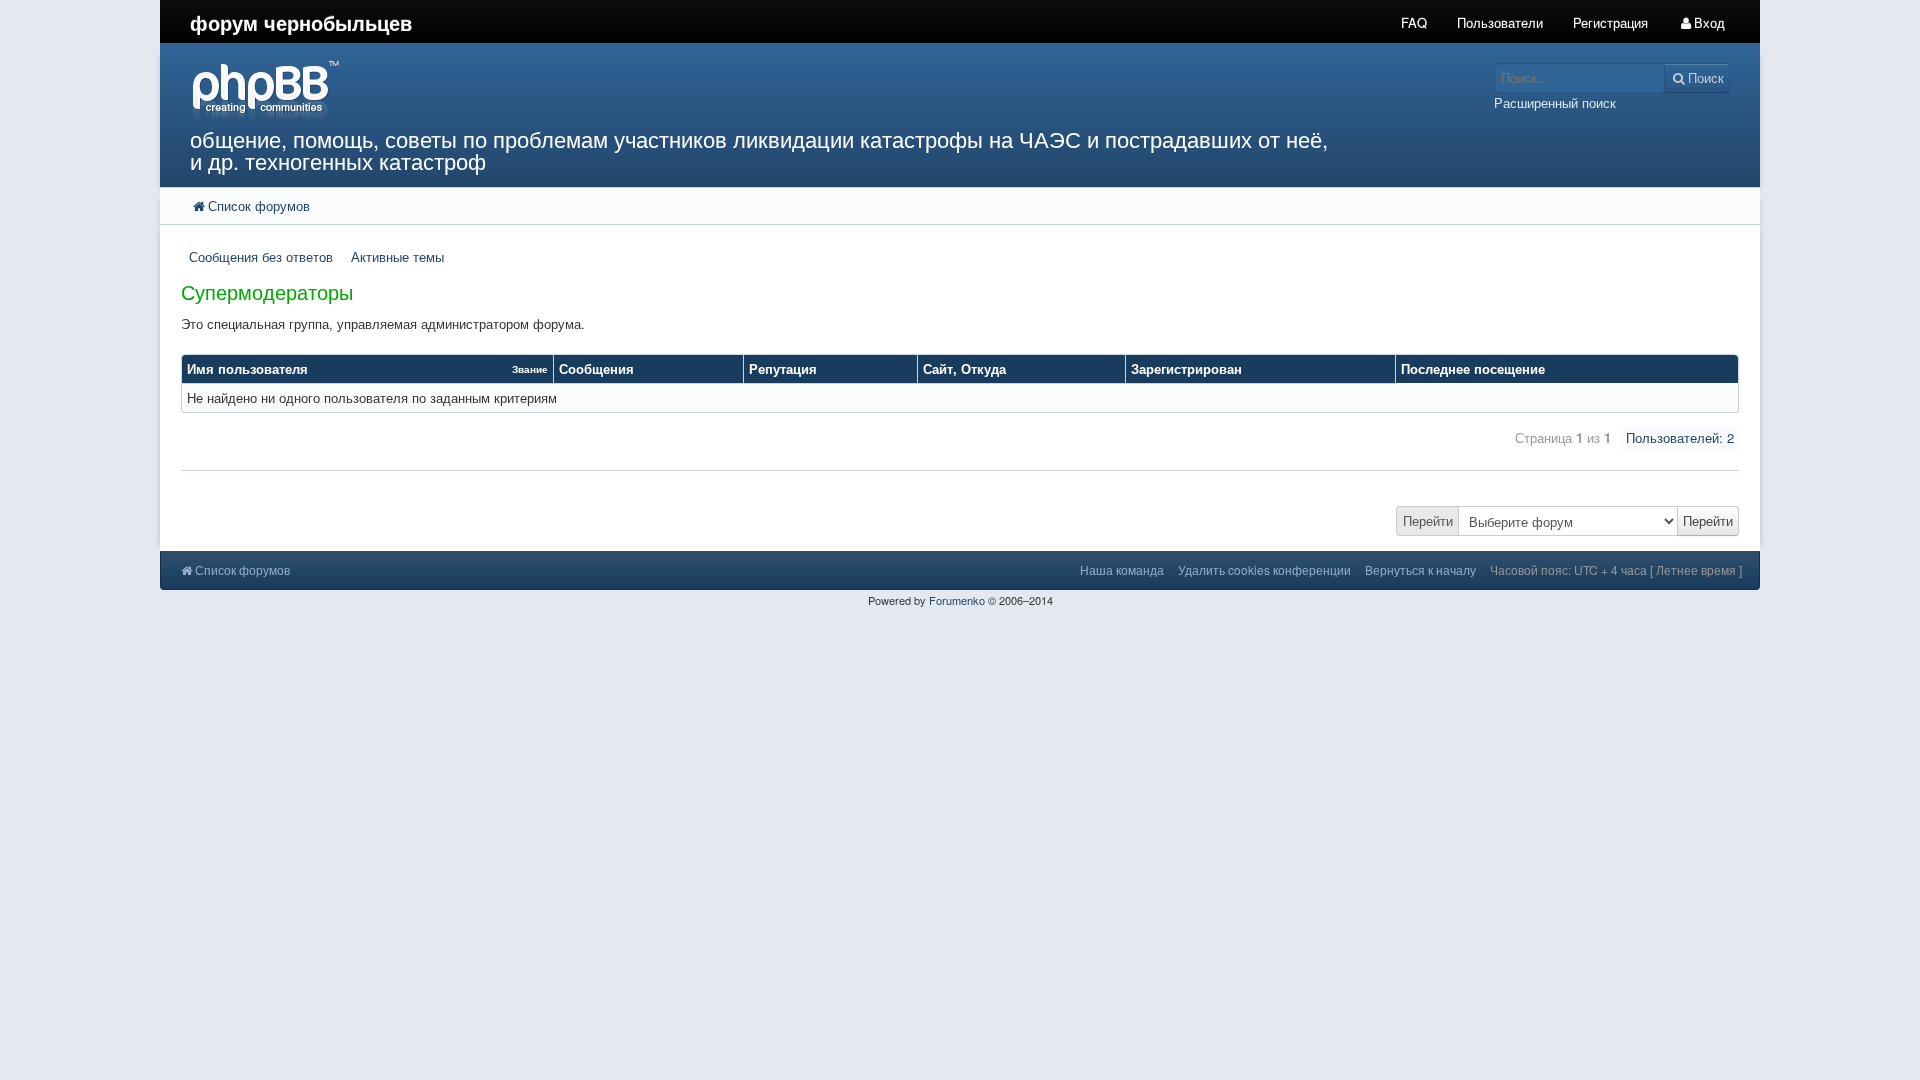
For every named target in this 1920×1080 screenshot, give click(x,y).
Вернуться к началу (1420, 569)
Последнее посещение (1473, 368)
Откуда (983, 368)
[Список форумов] (758, 90)
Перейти (1428, 520)
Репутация (783, 368)
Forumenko (957, 600)
